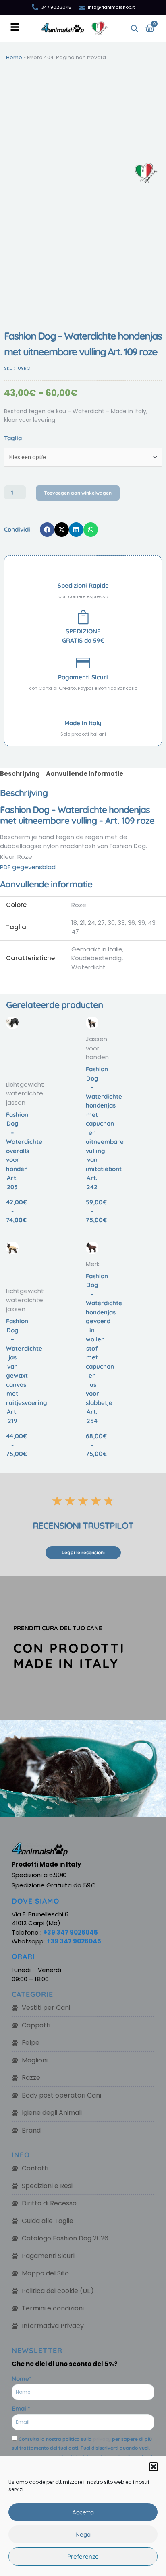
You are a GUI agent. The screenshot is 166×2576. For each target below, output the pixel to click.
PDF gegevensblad (28, 867)
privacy (102, 2439)
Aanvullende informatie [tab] (85, 774)
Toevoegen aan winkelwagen (78, 493)
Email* (21, 2408)
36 (131, 923)
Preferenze (83, 2556)
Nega (83, 2534)
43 (152, 923)
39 (141, 923)
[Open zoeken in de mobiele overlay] (135, 28)
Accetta (83, 2512)
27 (101, 923)
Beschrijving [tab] (20, 774)
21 (82, 923)
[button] (154, 2467)
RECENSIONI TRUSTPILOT (83, 1526)
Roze (79, 905)
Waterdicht (88, 967)
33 (121, 923)
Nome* (21, 2379)
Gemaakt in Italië (97, 949)
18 (74, 923)
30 (111, 923)
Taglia (13, 438)
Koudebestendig (96, 958)
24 (91, 923)
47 (75, 931)
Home (14, 57)
